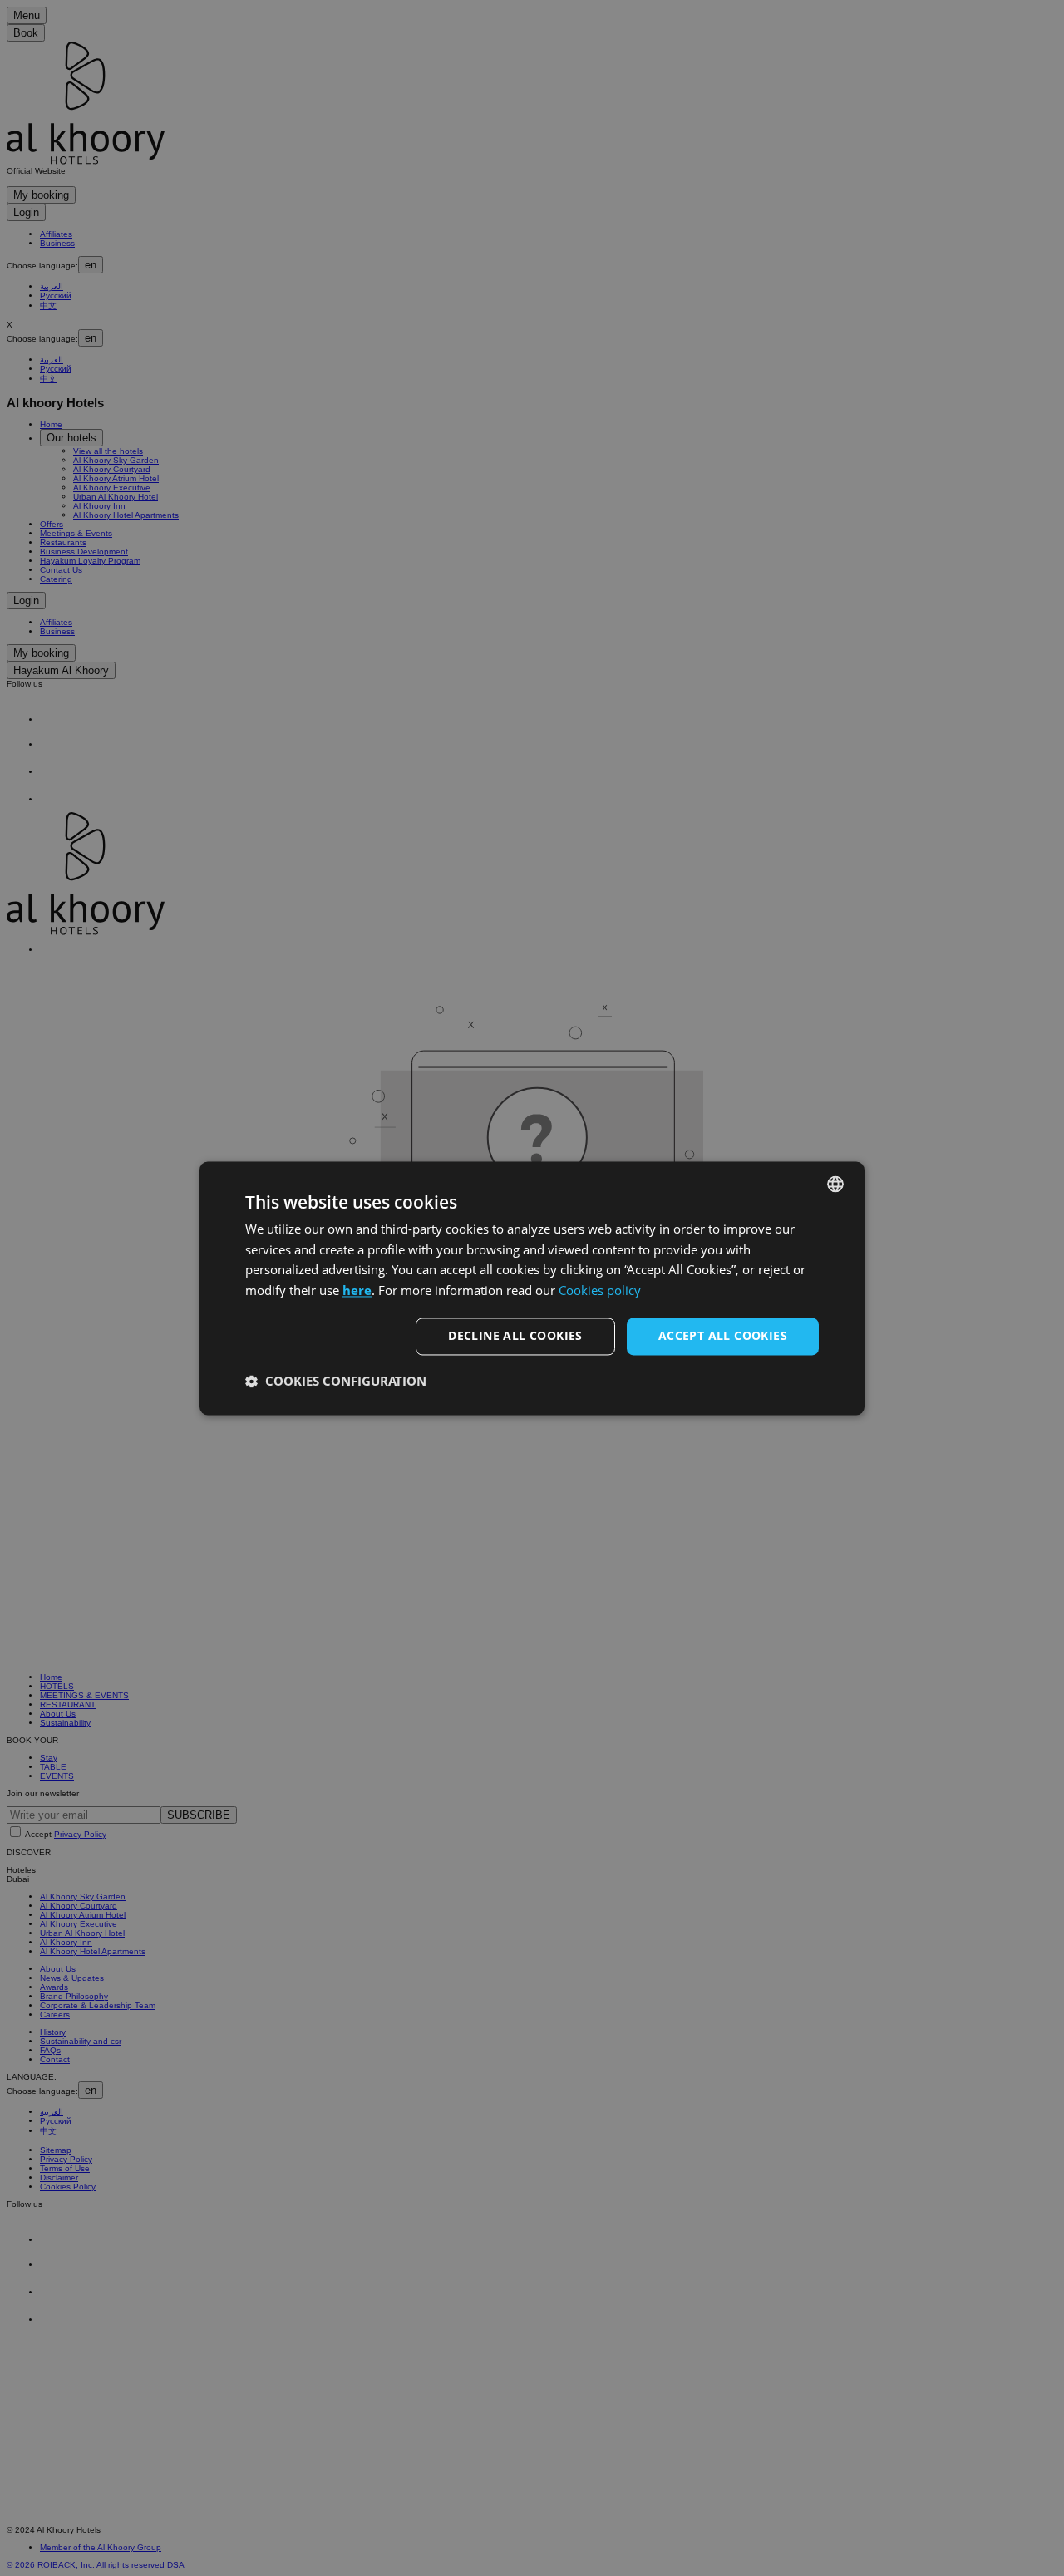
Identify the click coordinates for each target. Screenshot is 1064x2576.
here (357, 1291)
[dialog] (532, 1288)
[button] (336, 1381)
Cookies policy (600, 1291)
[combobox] (835, 1184)
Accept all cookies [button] (723, 1335)
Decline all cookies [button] (515, 1335)
